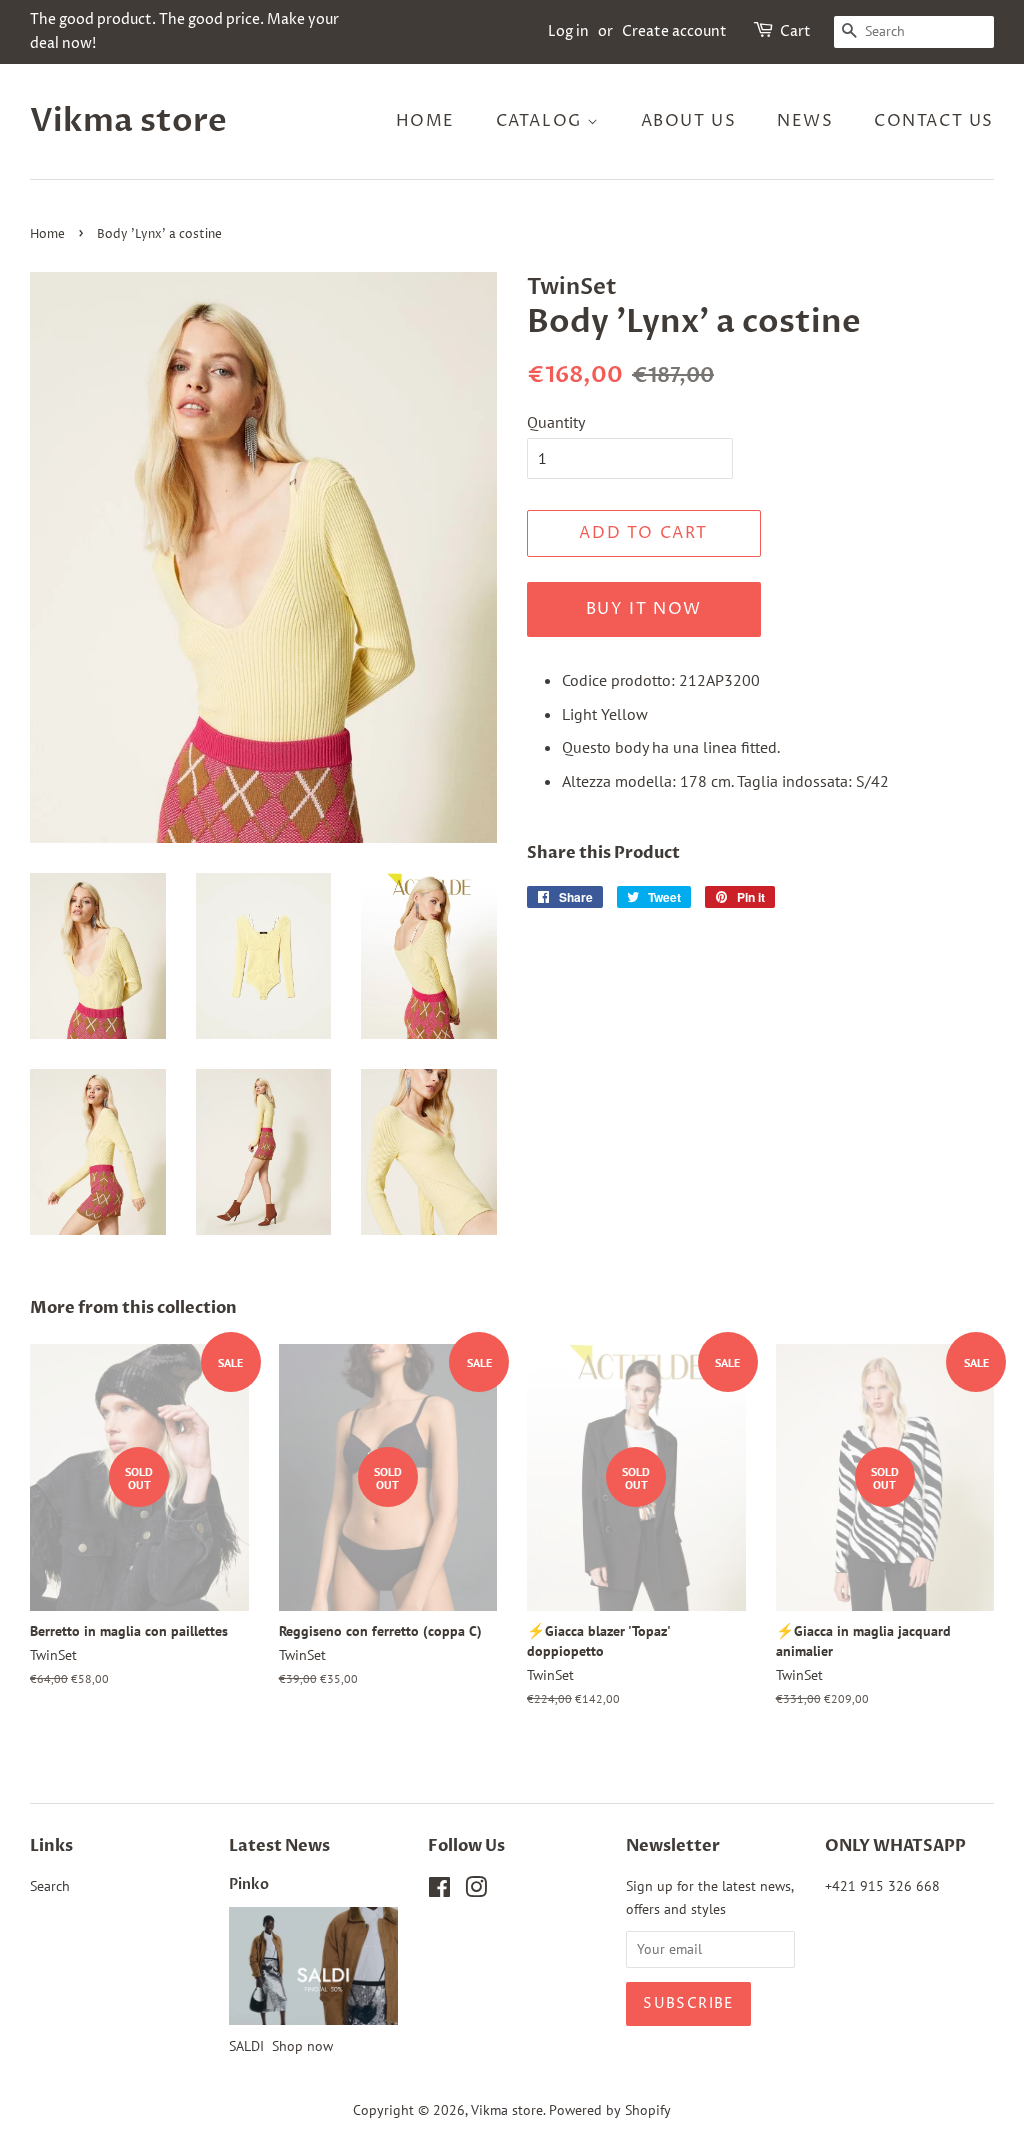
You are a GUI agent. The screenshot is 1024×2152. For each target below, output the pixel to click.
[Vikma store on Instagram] (476, 1891)
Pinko (249, 1885)
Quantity (556, 422)
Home (425, 121)
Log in (568, 31)
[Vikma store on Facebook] (439, 1891)
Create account (674, 31)
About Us (689, 121)
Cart (795, 31)
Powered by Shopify (610, 2110)
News (805, 121)
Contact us (934, 121)
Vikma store (128, 121)
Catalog (542, 121)
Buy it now (644, 609)
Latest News (279, 1846)
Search (50, 1886)
